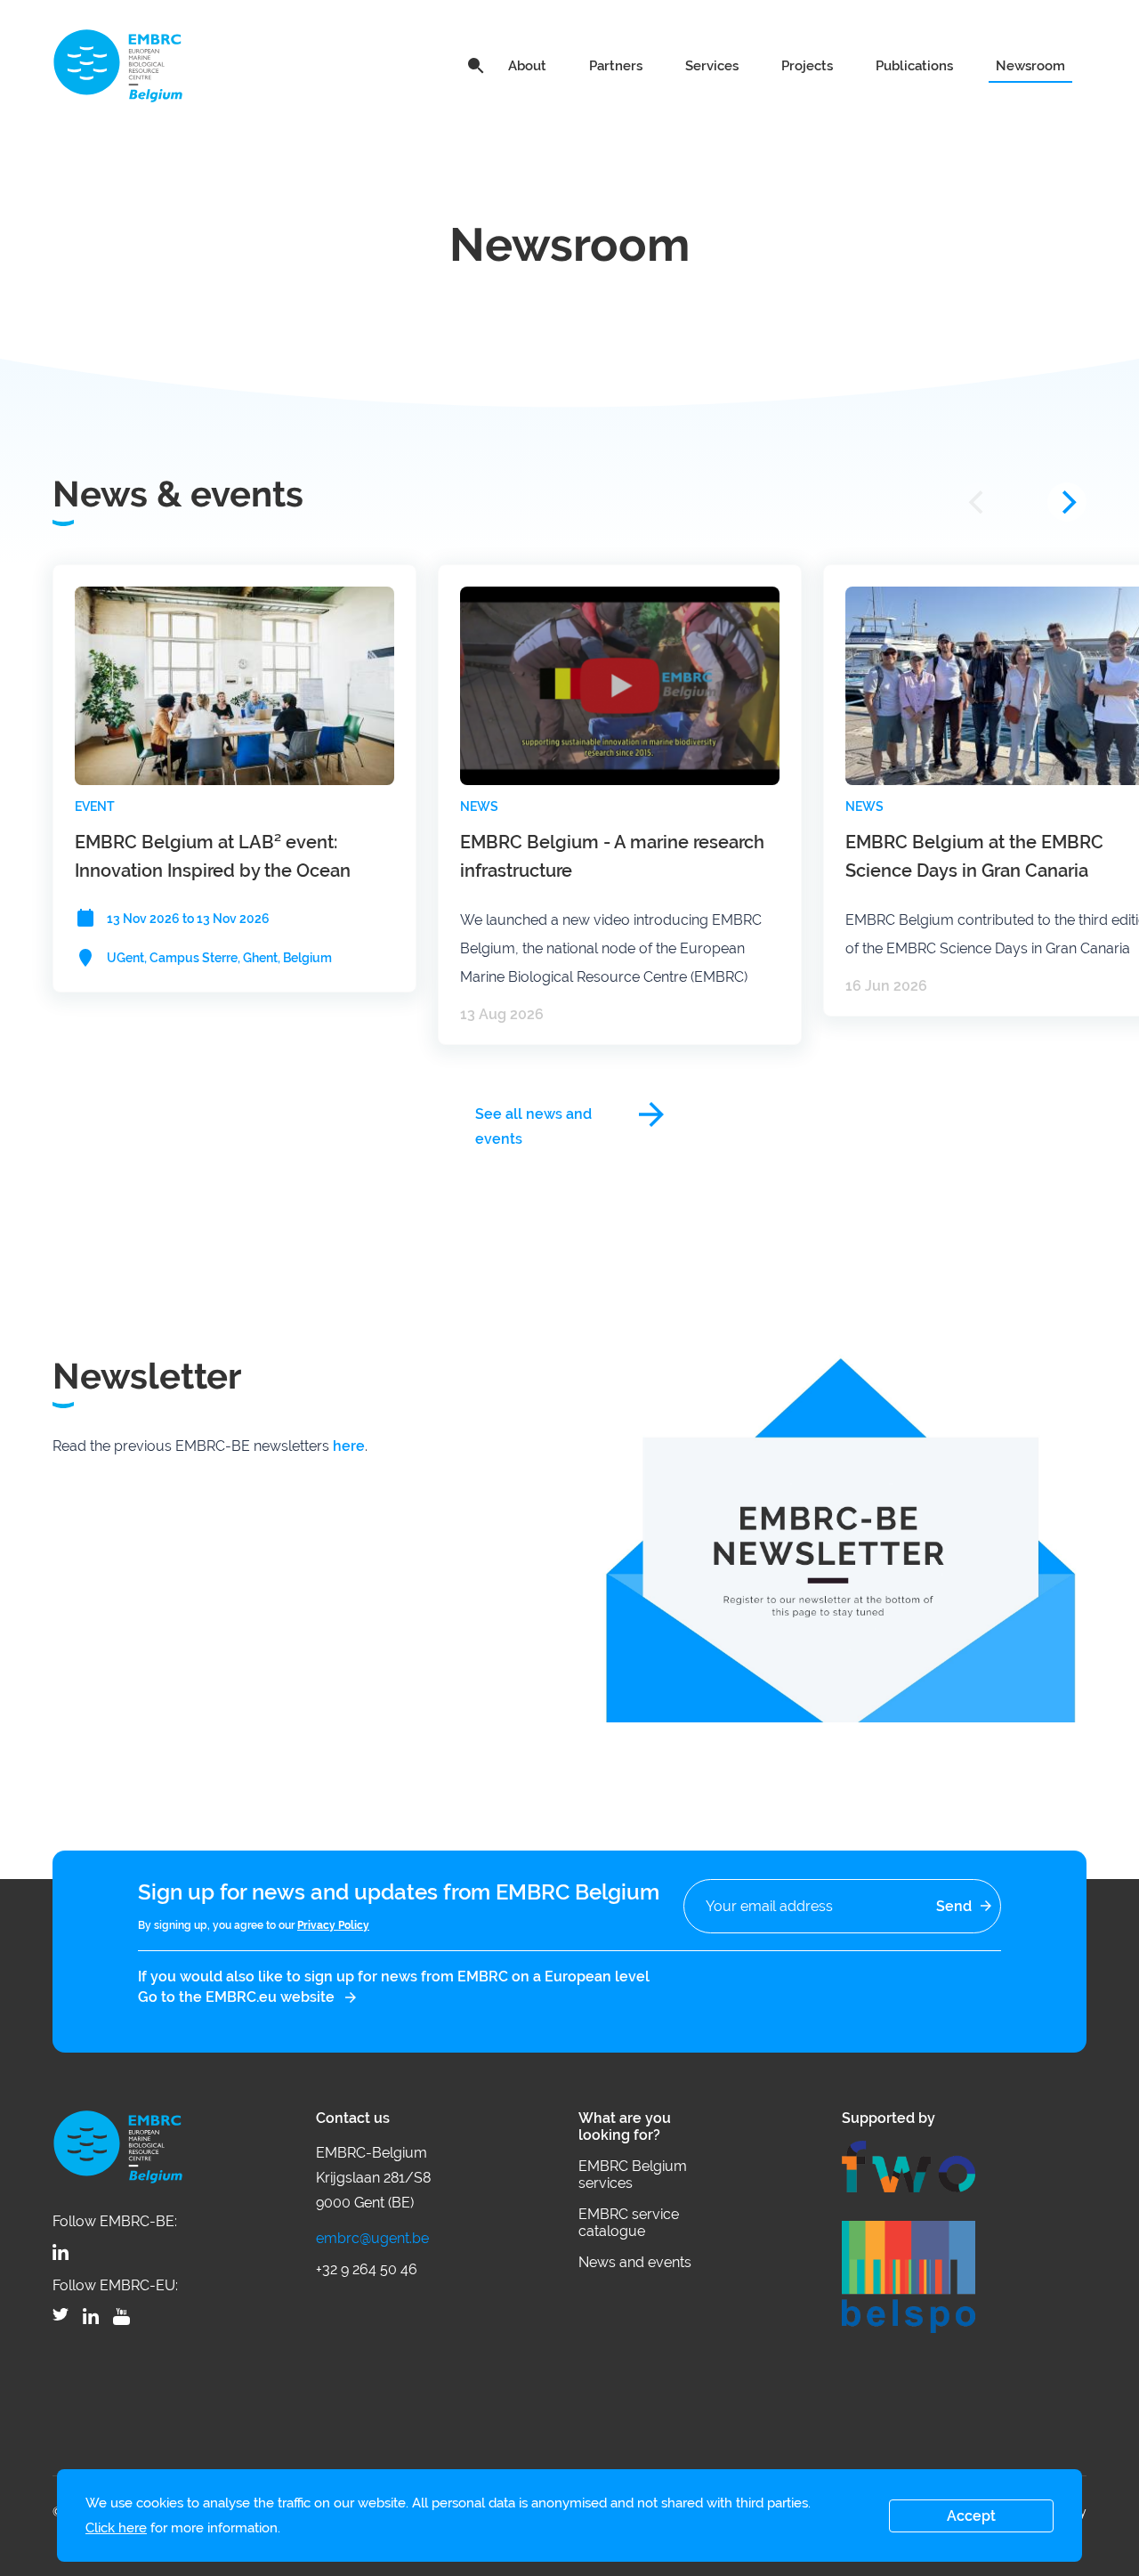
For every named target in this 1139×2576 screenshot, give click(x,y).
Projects (807, 66)
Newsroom (1030, 66)
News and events (635, 2262)
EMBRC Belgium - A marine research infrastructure (612, 856)
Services (712, 66)
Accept (971, 2516)
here (349, 1446)
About (527, 66)
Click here (116, 2528)
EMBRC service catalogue (629, 2223)
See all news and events (533, 1116)
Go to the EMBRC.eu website (236, 1997)
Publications (914, 66)
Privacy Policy (333, 1925)
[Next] (1067, 502)
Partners (616, 66)
